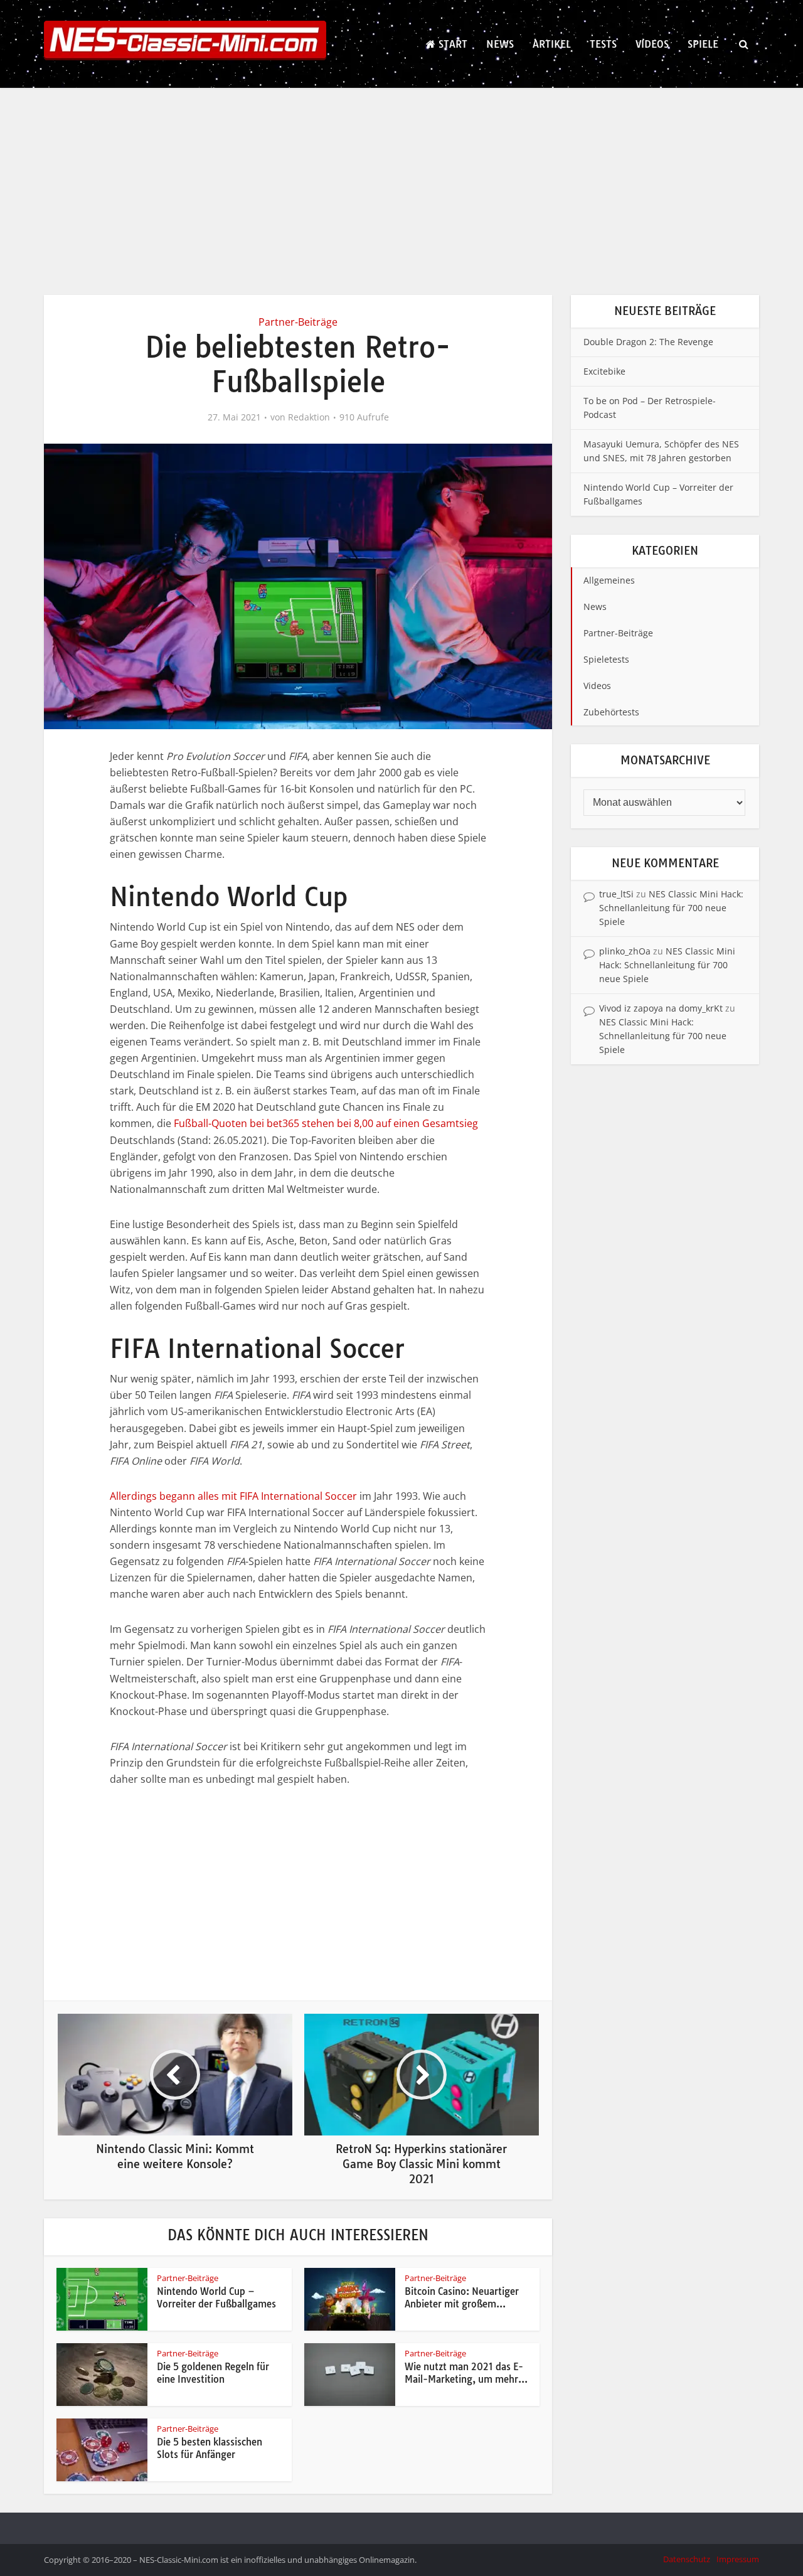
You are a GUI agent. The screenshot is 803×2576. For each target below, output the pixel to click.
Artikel (552, 44)
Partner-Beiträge (298, 322)
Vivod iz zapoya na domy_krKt (661, 1008)
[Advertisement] (401, 182)
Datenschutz (687, 2559)
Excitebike (604, 371)
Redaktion (309, 417)
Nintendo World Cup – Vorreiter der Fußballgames (216, 2298)
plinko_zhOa (625, 951)
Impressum (738, 2559)
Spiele (703, 44)
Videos (652, 44)
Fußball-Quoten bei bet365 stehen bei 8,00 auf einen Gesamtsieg (326, 1123)
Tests (603, 44)
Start (451, 44)
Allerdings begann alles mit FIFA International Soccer (233, 1496)
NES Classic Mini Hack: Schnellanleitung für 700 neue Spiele (671, 908)
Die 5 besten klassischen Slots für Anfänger (210, 2448)
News (500, 44)
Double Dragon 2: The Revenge (648, 342)
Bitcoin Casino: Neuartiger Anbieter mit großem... (462, 2298)
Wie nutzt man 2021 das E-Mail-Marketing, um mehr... (466, 2373)
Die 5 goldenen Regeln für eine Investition (213, 2373)
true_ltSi (616, 894)
